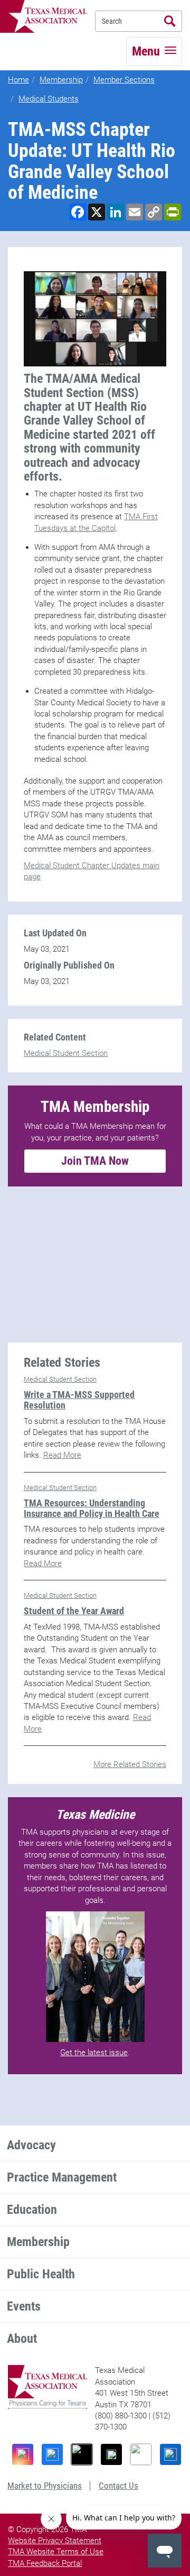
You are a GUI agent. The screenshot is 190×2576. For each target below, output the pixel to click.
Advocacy (31, 2145)
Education (32, 2210)
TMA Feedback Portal (45, 2563)
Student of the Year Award (74, 1611)
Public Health (41, 2274)
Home (18, 80)
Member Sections (124, 80)
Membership (61, 80)
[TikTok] (82, 2454)
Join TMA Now (95, 1161)
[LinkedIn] (170, 2454)
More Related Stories (130, 1764)
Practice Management (62, 2177)
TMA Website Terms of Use (56, 2552)
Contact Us (118, 2486)
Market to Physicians (45, 2486)
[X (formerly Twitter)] (111, 2454)
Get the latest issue (94, 2053)
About (22, 2339)
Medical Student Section (66, 1053)
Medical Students (49, 99)
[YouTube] (141, 2454)
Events (24, 2306)
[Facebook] (52, 2454)
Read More (62, 1455)
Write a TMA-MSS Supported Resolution (79, 1400)
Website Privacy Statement (55, 2541)
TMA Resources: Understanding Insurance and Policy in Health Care (92, 1508)
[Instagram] (23, 2454)
